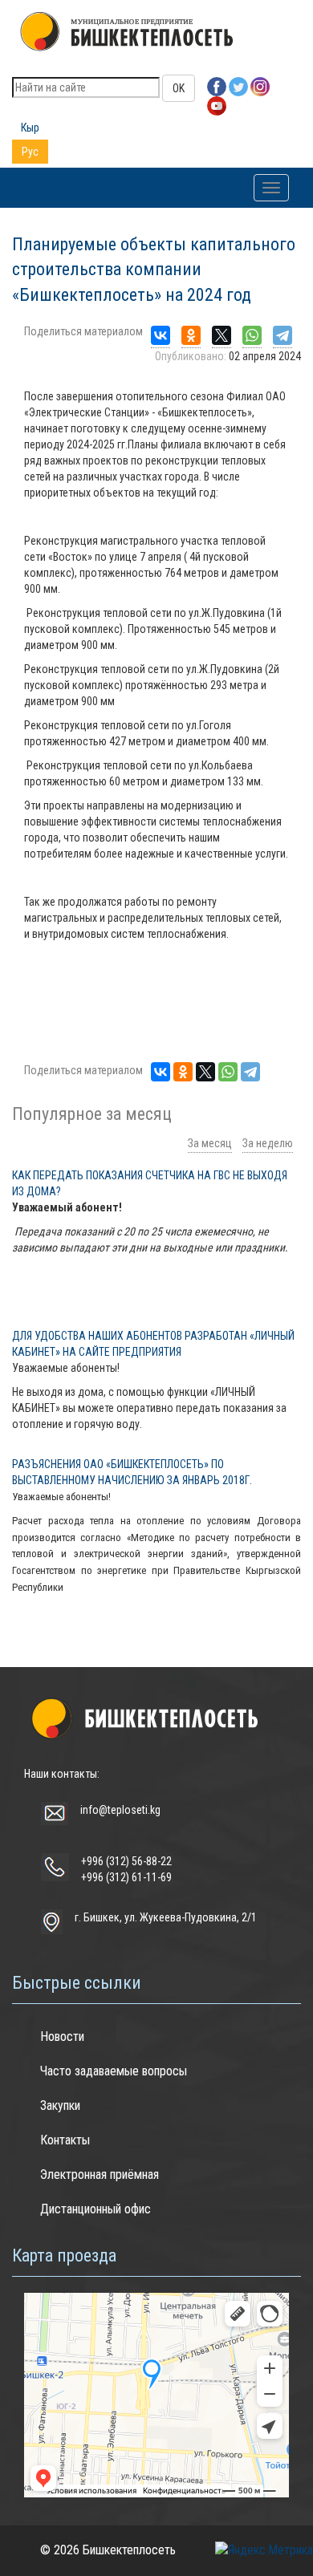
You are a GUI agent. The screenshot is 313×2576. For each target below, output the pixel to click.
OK (179, 88)
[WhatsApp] (252, 336)
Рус (30, 152)
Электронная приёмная (100, 2174)
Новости (62, 2036)
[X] (222, 336)
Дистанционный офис (96, 2209)
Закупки (60, 2105)
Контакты (65, 2140)
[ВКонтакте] (161, 336)
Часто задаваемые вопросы (114, 2071)
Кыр (30, 128)
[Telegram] (283, 336)
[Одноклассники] (191, 336)
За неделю (268, 1143)
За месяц (210, 1143)
